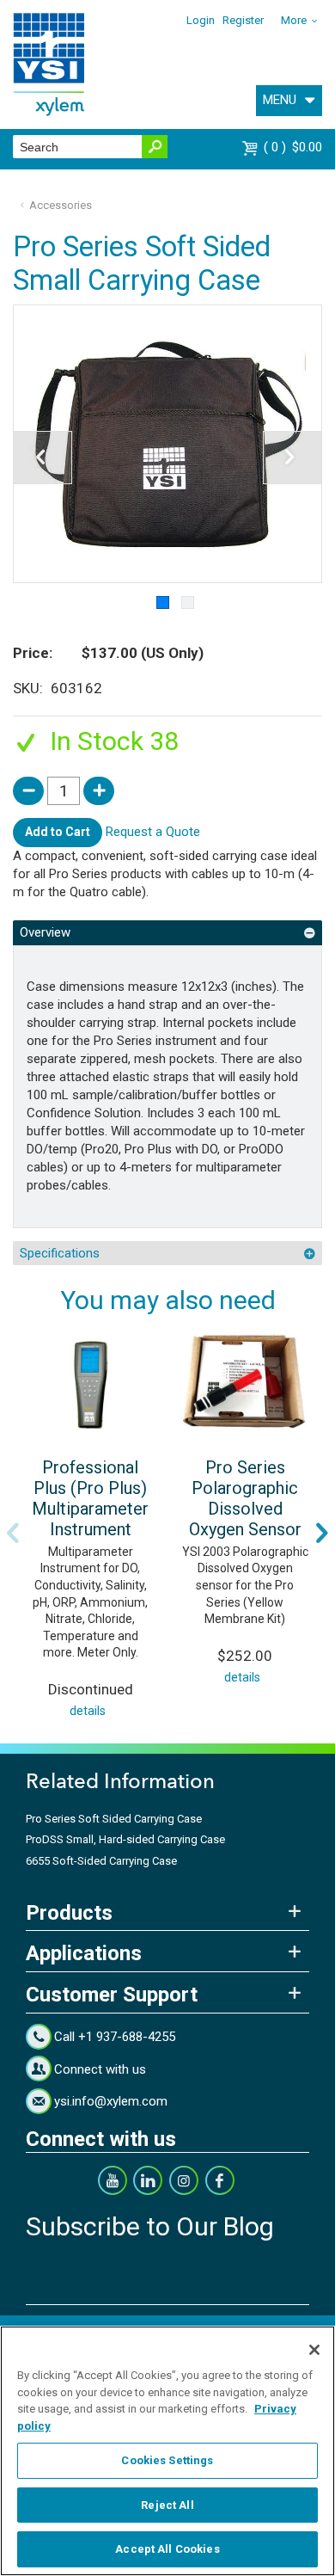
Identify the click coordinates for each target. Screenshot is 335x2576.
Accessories (61, 205)
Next (322, 1533)
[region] (167, 2451)
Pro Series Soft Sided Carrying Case (114, 1819)
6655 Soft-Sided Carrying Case (101, 1861)
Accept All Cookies (167, 2549)
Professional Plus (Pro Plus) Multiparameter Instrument (90, 1498)
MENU (280, 100)
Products (69, 1913)
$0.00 (295, 147)
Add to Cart (58, 832)
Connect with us (100, 2069)
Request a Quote (153, 832)
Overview (45, 932)
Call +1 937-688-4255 (115, 2037)
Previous (13, 1533)
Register (243, 20)
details (88, 1711)
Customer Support (112, 1995)
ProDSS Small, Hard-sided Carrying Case (125, 1839)
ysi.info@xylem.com (111, 2101)
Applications (84, 1953)
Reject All (167, 2505)
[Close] (314, 2350)
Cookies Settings (167, 2460)
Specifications (60, 1253)
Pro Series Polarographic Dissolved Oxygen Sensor (245, 1498)
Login (201, 20)
